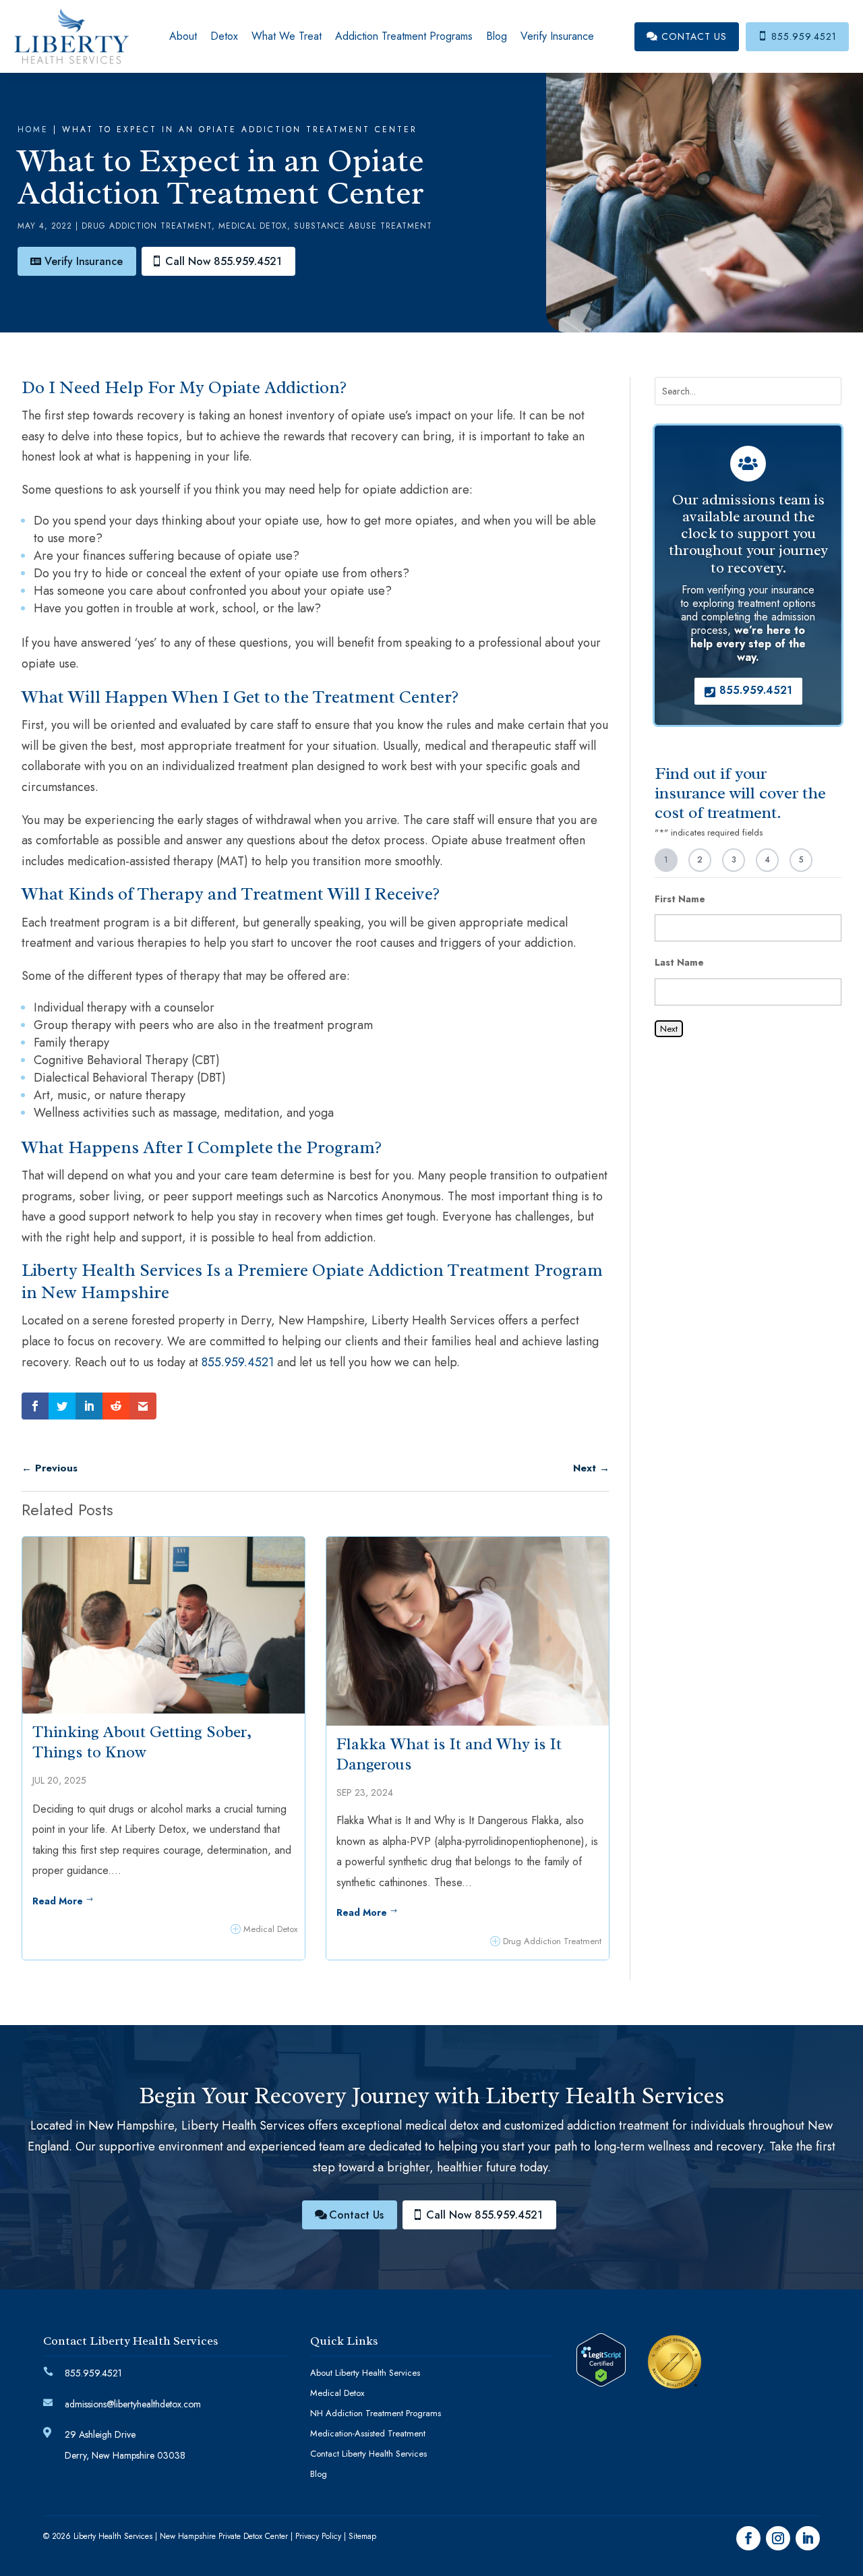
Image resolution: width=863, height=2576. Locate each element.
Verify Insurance (557, 36)
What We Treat (287, 36)
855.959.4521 (797, 36)
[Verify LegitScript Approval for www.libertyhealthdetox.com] (601, 2382)
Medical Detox (253, 226)
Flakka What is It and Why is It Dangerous (449, 1754)
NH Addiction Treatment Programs (376, 2414)
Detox (224, 36)
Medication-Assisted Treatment (368, 2434)
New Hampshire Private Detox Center (224, 2536)
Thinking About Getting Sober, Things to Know (142, 1742)
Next (669, 1029)
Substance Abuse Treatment (363, 226)
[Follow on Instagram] (778, 2538)
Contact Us (687, 36)
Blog (497, 36)
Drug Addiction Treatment (147, 226)
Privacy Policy (318, 2536)
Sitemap (362, 2536)
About (183, 36)
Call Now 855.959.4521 (224, 261)
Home (33, 129)
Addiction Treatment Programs (404, 36)
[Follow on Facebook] (748, 2538)
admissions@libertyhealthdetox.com (133, 2404)
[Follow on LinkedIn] (808, 2538)
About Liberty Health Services (365, 2374)
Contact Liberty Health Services (368, 2455)
